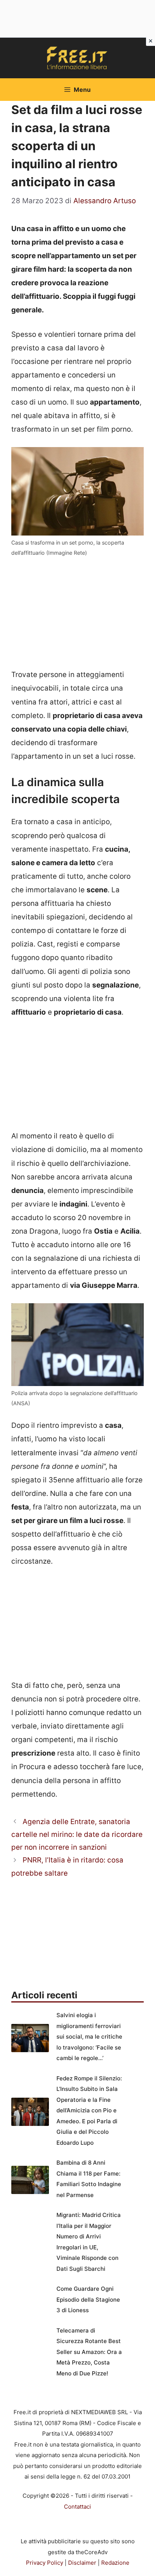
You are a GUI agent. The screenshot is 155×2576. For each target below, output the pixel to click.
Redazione (115, 2563)
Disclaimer (82, 2563)
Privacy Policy (45, 2563)
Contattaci (77, 2507)
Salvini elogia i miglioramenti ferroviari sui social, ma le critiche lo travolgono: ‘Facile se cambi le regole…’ (89, 2037)
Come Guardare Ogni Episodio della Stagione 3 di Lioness (88, 2299)
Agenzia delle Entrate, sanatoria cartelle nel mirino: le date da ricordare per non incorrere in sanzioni (77, 1834)
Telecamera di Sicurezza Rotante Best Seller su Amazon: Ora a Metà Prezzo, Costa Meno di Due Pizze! (89, 2352)
